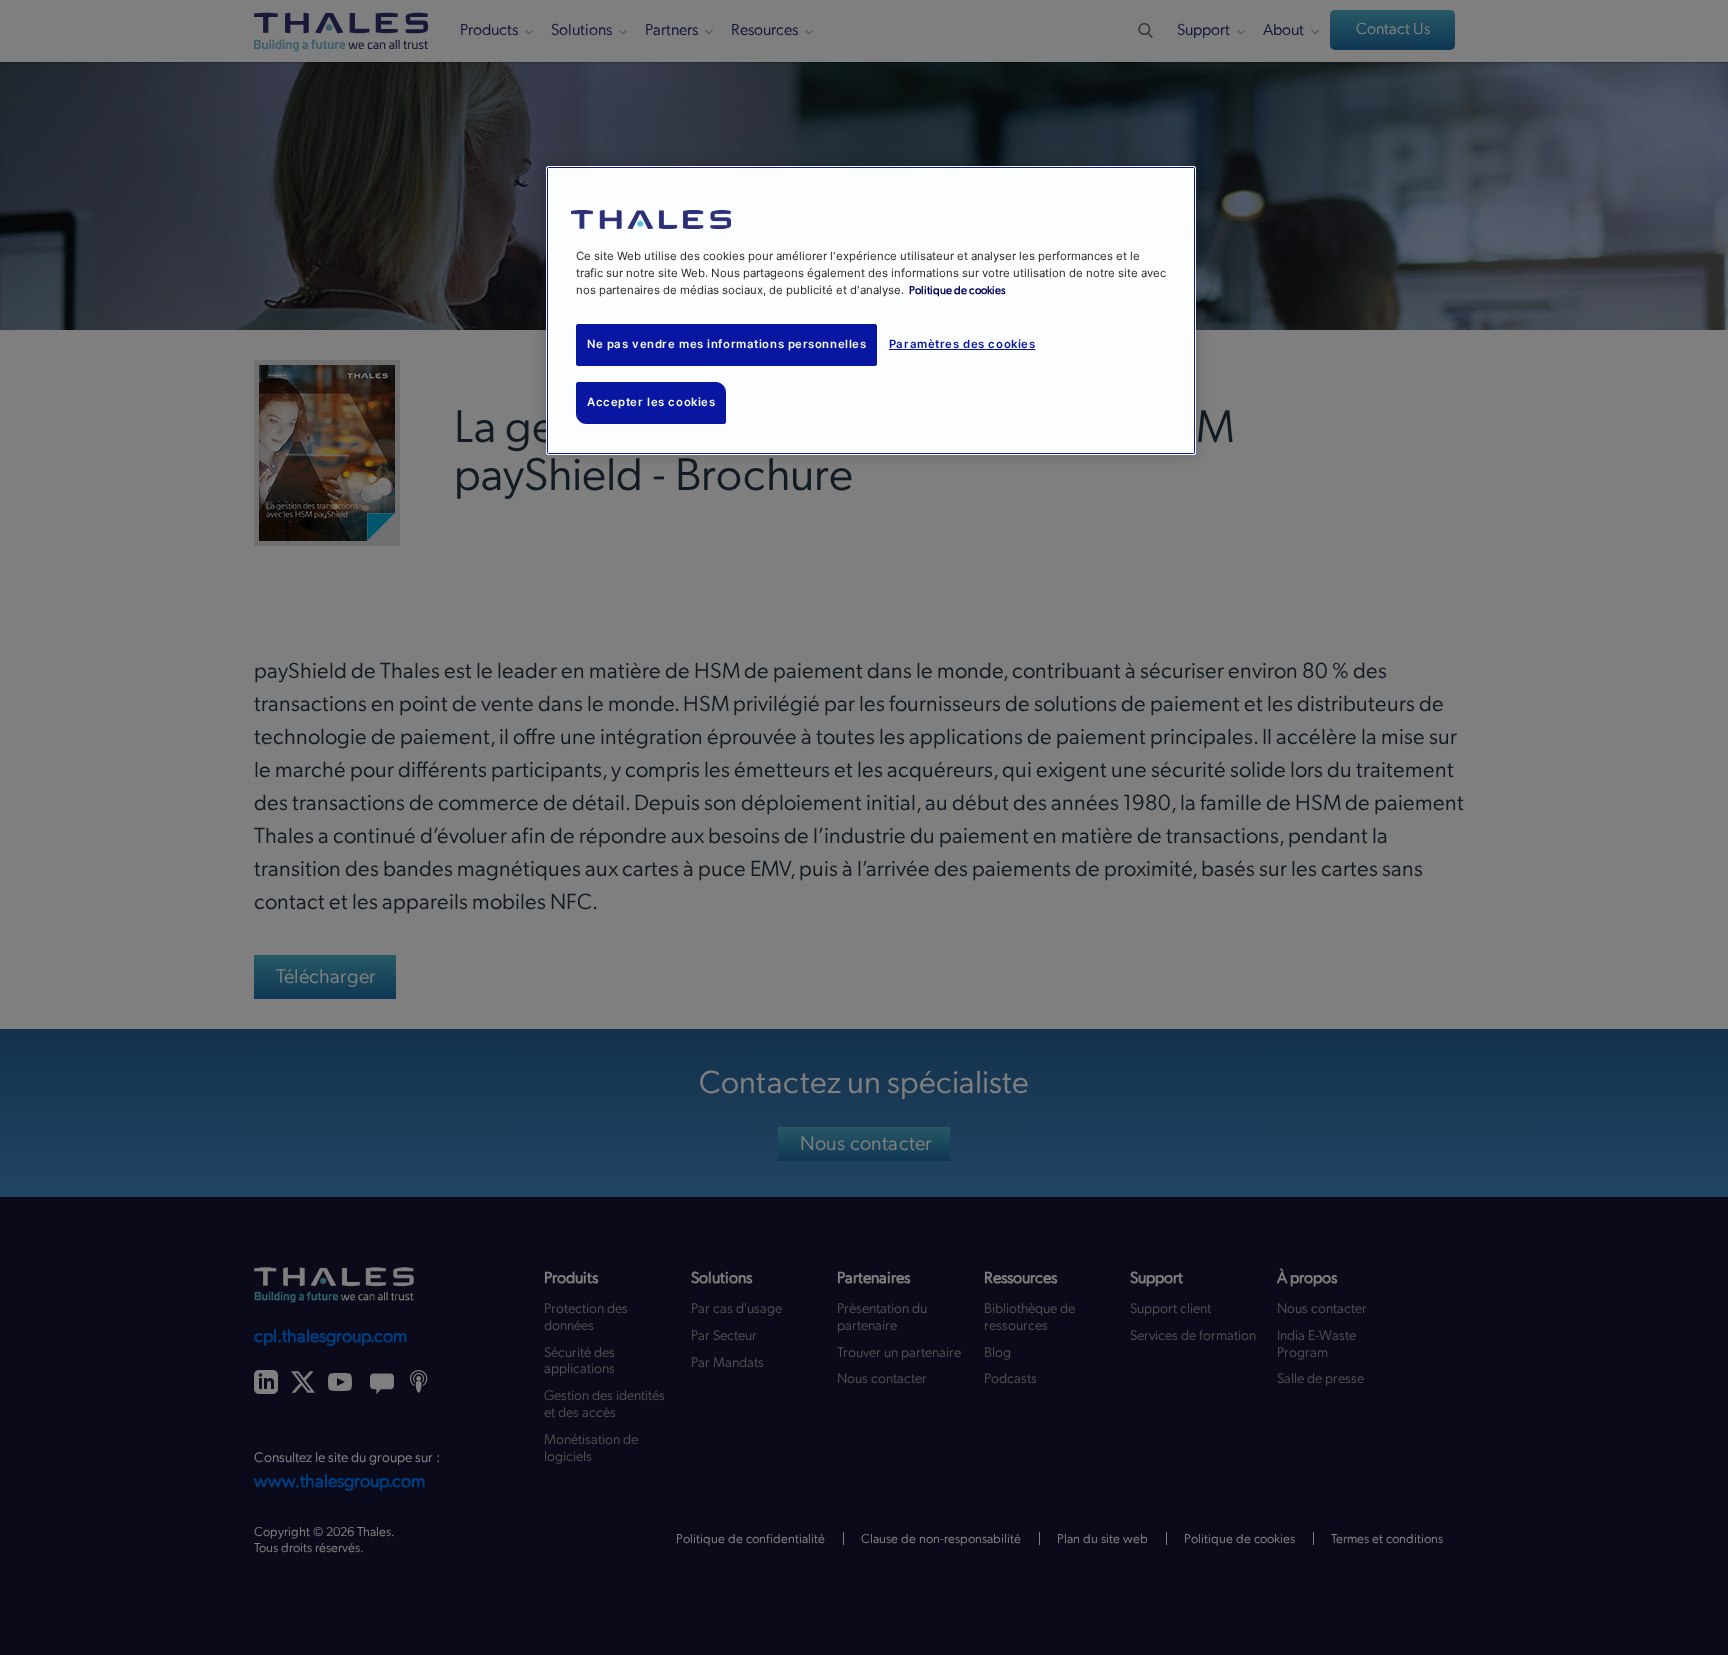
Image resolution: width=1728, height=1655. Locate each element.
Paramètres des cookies (962, 344)
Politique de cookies (957, 290)
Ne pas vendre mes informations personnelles (726, 344)
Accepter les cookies (651, 402)
